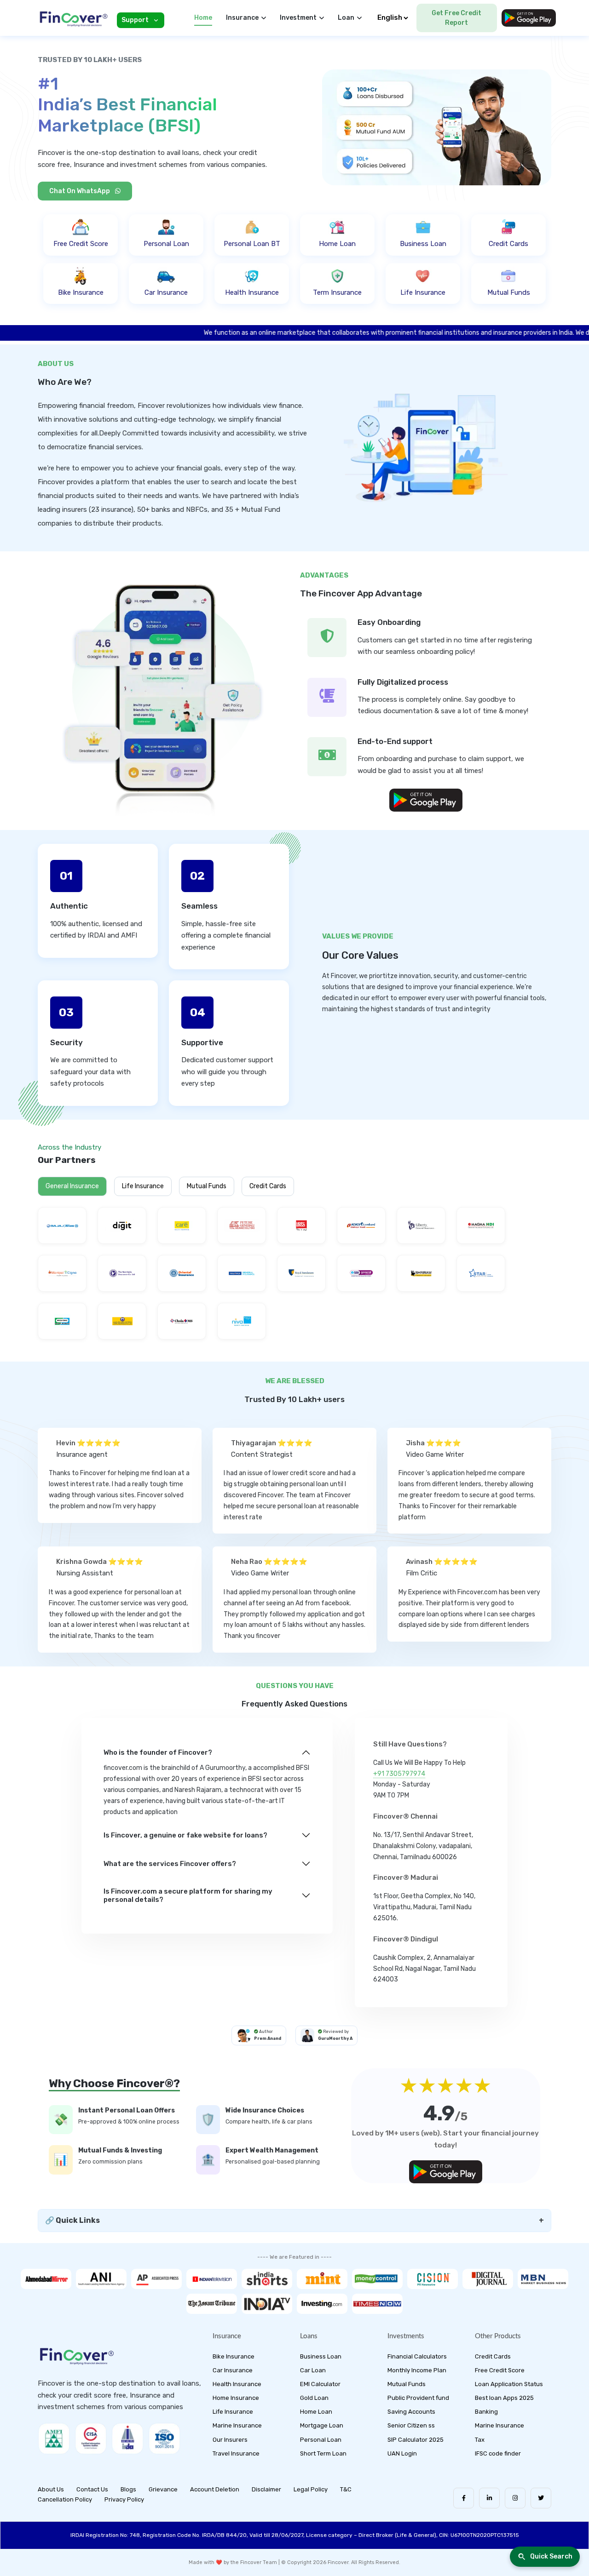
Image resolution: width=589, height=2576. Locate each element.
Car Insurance (233, 2370)
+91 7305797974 (399, 1774)
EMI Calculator (320, 2384)
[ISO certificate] (164, 2439)
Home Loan (316, 2412)
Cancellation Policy (65, 2499)
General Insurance (72, 1186)
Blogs (128, 2489)
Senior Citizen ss (411, 2425)
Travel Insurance (236, 2453)
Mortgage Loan (322, 2425)
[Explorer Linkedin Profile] (489, 2498)
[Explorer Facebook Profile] (464, 2498)
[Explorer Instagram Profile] (515, 2498)
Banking (486, 2412)
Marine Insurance (237, 2425)
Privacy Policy (124, 2499)
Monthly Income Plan (417, 2370)
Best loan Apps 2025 (504, 2398)
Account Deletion (215, 2489)
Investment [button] (298, 18)
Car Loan (313, 2370)
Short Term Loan (323, 2453)
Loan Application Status (509, 2384)
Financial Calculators (417, 2356)
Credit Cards (268, 1186)
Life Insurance (143, 1186)
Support (135, 20)
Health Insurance (237, 2384)
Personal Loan (321, 2440)
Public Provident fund (418, 2398)
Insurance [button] (242, 18)
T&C (346, 2489)
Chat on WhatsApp (80, 191)
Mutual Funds (207, 1186)
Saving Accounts (411, 2412)
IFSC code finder (498, 2453)
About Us (51, 2489)
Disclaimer (266, 2489)
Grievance (163, 2489)
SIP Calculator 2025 (416, 2440)
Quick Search (551, 2556)
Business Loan (321, 2356)
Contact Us (92, 2489)
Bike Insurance (234, 2356)
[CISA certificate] (91, 2439)
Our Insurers (230, 2440)
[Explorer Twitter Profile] (541, 2498)
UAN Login (402, 2453)
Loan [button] (346, 18)
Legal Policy (311, 2489)
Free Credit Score (500, 2370)
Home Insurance (236, 2398)
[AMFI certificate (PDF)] (54, 2439)
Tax (480, 2440)
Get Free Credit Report (456, 18)
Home (203, 18)
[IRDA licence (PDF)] (127, 2439)
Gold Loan (314, 2398)
